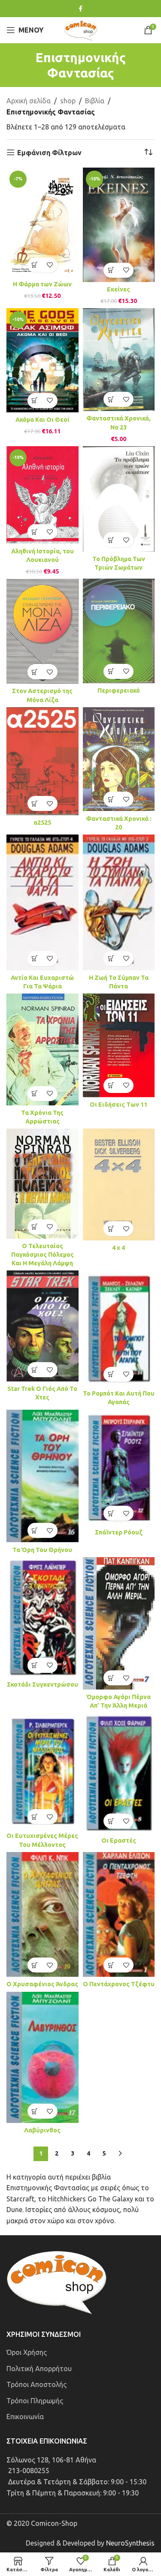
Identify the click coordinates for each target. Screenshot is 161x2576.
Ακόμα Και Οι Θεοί (43, 420)
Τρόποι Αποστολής (36, 2384)
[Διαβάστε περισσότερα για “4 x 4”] (111, 1229)
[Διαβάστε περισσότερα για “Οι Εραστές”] (111, 1821)
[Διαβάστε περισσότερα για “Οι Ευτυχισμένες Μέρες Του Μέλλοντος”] (35, 1817)
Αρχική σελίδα (29, 101)
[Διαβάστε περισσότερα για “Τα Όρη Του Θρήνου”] (35, 1530)
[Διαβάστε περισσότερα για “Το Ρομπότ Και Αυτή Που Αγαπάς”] (111, 1374)
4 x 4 (118, 1248)
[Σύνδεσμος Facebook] (80, 9)
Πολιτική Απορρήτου (39, 2368)
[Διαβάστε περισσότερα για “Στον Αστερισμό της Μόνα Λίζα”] (35, 672)
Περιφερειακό (119, 691)
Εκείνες (118, 289)
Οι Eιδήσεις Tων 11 (118, 1105)
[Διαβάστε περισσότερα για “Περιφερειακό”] (111, 671)
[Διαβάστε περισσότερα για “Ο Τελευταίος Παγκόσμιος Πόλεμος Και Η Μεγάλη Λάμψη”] (35, 1227)
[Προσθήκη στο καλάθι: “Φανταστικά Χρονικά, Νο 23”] (111, 399)
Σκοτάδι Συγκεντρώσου (43, 1684)
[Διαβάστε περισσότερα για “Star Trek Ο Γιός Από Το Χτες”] (35, 1370)
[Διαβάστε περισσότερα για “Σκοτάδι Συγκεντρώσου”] (35, 1665)
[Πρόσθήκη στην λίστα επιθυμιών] (50, 265)
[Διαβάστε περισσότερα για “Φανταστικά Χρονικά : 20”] (111, 799)
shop (68, 101)
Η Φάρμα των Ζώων (42, 284)
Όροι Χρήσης (27, 2352)
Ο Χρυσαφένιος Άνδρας (42, 1984)
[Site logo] (81, 29)
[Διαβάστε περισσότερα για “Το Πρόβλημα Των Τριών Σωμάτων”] (111, 540)
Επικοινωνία (25, 2417)
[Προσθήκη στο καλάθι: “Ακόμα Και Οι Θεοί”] (35, 401)
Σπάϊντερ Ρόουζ (119, 1532)
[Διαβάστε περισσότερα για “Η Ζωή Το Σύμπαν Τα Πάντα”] (111, 959)
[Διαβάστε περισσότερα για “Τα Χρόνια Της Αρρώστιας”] (35, 1094)
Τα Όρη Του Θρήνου (42, 1550)
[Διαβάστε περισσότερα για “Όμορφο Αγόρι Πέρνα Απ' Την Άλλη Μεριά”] (111, 1678)
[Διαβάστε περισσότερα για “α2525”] (35, 803)
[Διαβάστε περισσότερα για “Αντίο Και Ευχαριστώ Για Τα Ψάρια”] (35, 959)
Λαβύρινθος (42, 2130)
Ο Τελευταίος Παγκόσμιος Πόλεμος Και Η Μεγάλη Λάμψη (43, 1255)
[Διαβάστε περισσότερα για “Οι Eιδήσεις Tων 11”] (111, 1085)
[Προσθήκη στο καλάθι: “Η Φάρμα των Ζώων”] (35, 265)
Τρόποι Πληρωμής (35, 2400)
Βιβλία (95, 101)
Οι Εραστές (119, 1840)
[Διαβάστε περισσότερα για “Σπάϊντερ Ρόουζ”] (111, 1513)
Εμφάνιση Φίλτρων (49, 153)
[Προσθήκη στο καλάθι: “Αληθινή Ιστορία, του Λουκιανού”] (35, 532)
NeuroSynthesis (130, 2543)
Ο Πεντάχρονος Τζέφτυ (119, 1984)
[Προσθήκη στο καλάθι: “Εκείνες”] (111, 270)
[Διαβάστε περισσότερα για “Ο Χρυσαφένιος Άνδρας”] (35, 1965)
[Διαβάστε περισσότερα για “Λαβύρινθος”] (35, 2111)
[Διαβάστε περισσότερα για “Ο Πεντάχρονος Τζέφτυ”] (111, 1965)
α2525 (42, 823)
